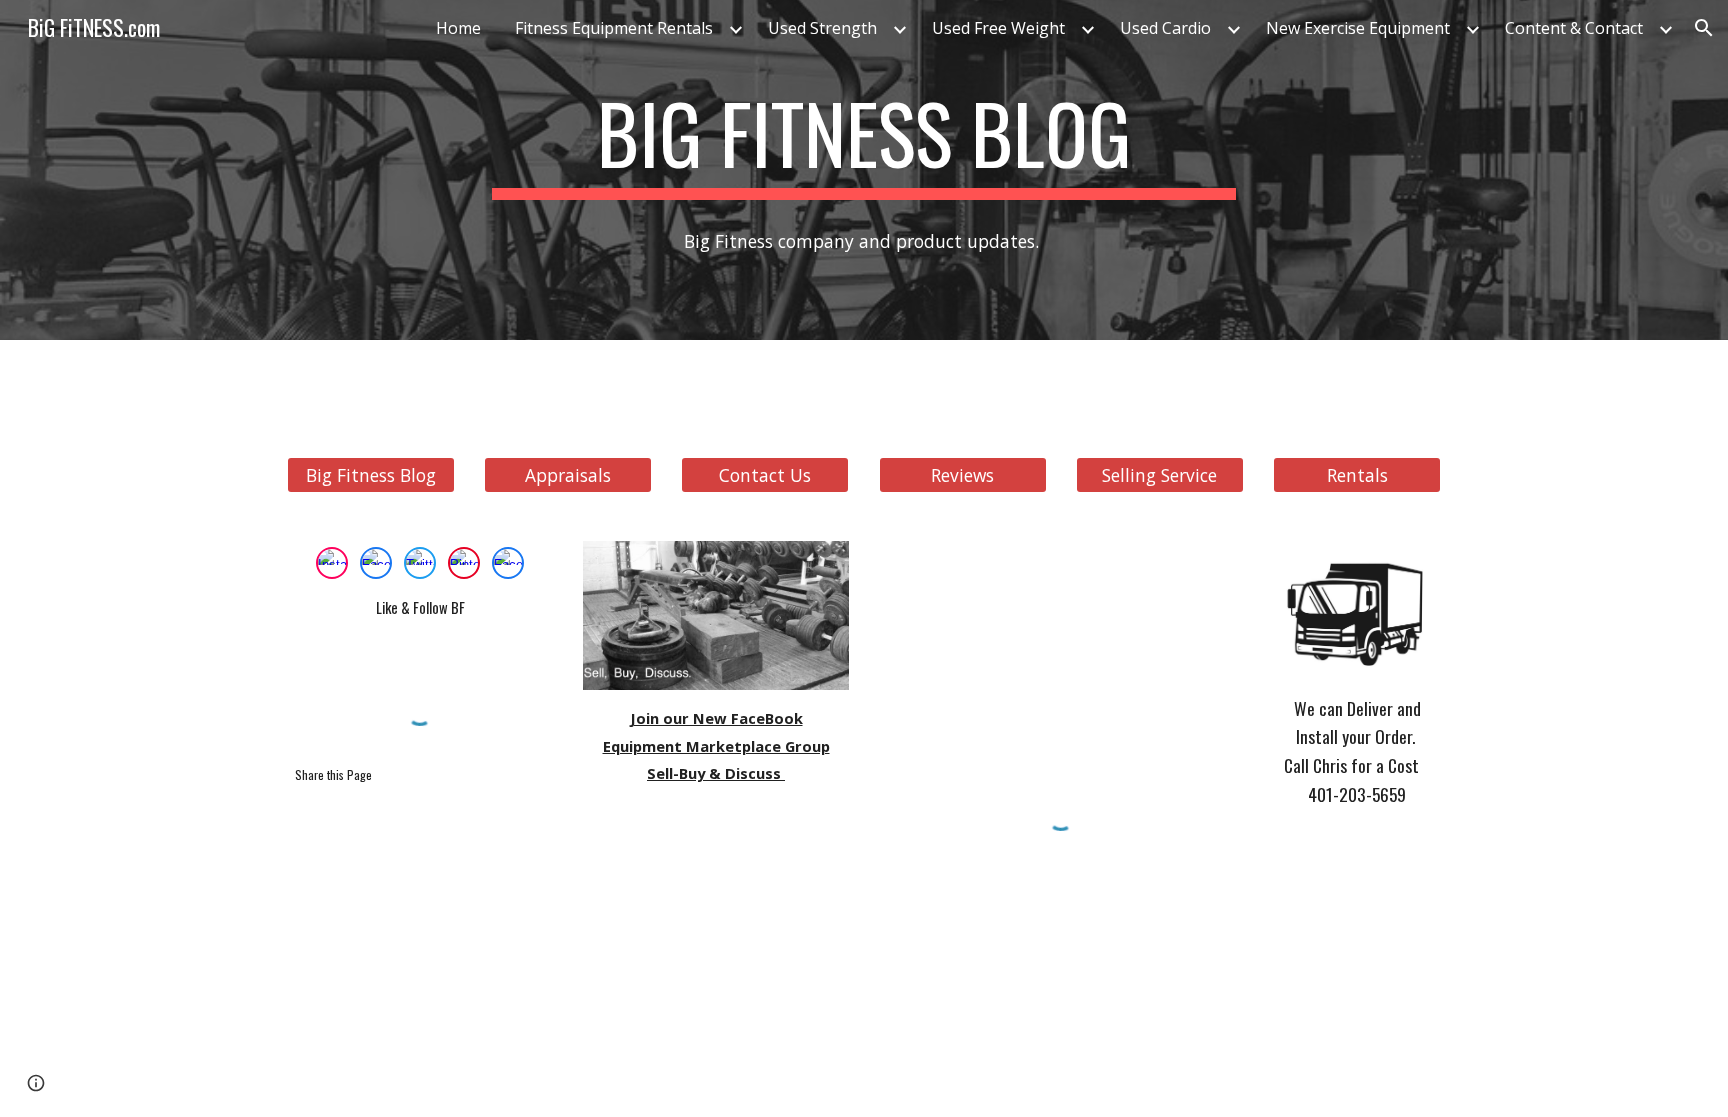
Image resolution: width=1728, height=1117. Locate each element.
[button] (1704, 28)
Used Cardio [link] (1165, 28)
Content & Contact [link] (1574, 28)
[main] (864, 142)
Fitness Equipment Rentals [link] (614, 28)
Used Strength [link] (822, 28)
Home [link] (458, 28)
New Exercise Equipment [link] (1358, 28)
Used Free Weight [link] (998, 28)
